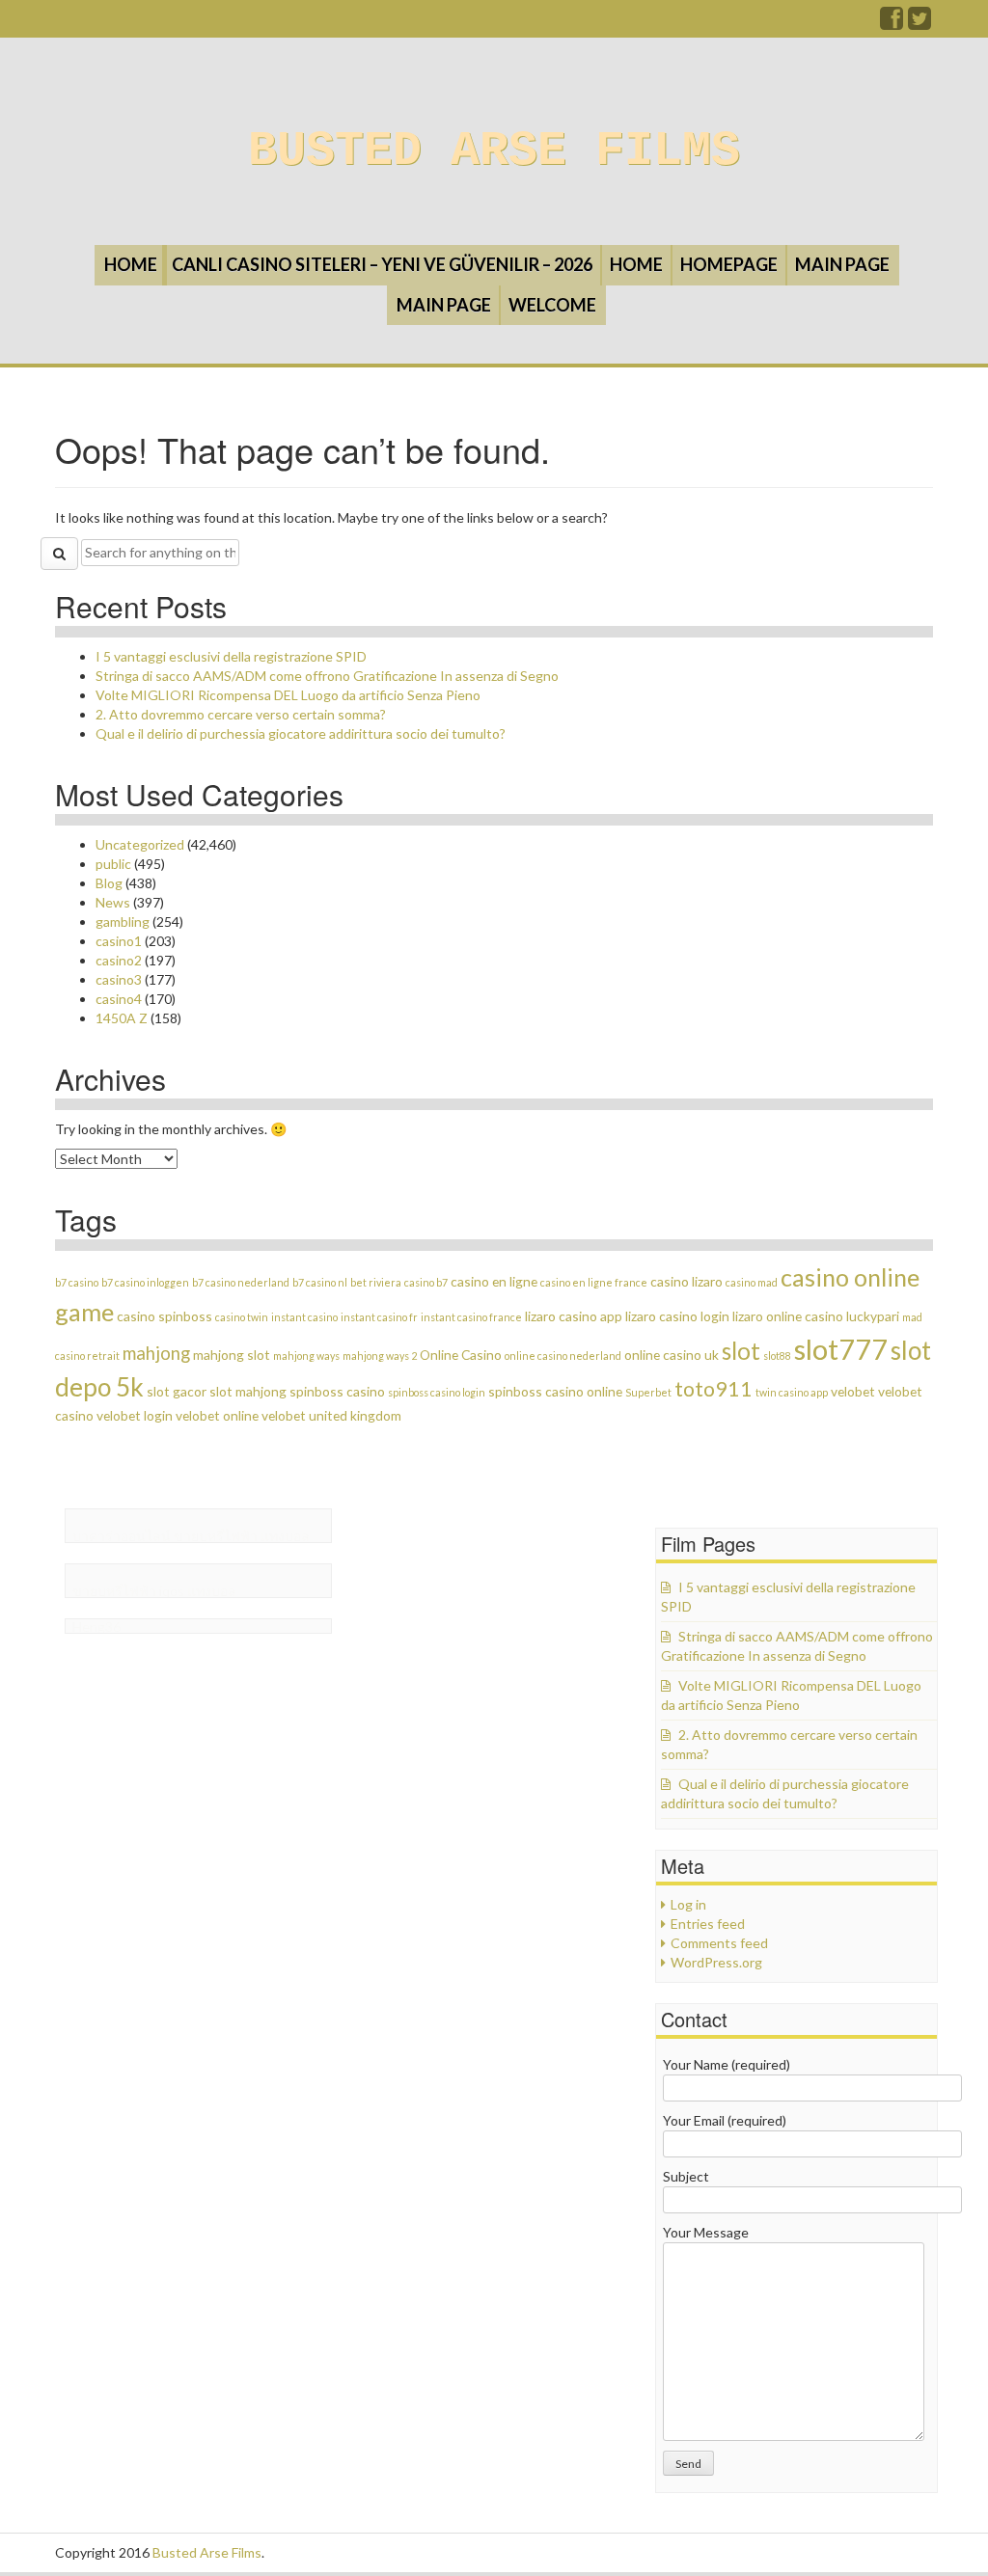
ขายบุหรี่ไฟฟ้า (216, 1536)
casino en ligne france (594, 1282)
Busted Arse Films (494, 151)
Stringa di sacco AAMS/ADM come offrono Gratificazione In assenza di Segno (327, 676)
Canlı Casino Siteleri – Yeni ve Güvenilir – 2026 (382, 264)
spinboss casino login (437, 1392)
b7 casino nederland (241, 1282)
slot (741, 1351)
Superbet (648, 1392)
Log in (688, 1904)
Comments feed (719, 1943)
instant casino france (471, 1317)
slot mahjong (248, 1391)
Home (131, 264)
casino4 (119, 999)
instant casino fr (379, 1317)
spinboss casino (337, 1391)
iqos (172, 1591)
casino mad (752, 1282)
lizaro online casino (788, 1316)
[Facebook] (892, 23)
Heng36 (96, 1627)
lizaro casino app (574, 1316)
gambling (123, 922)
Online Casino (461, 1355)
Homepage (729, 264)
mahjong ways (306, 1356)
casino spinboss (165, 1316)
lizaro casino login (677, 1316)
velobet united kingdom (331, 1415)
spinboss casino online (555, 1391)
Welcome (552, 305)
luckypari (873, 1316)
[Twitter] (920, 23)
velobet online (217, 1415)
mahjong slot (232, 1355)
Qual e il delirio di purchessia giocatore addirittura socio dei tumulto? (301, 733)
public (113, 864)
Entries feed (708, 1924)
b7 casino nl (320, 1282)
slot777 (841, 1349)
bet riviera (376, 1282)
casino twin (242, 1317)
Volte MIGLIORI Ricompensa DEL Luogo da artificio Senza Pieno (288, 695)
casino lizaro (686, 1281)
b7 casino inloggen (145, 1282)
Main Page (842, 264)
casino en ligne (494, 1281)
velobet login (135, 1415)
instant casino (304, 1317)
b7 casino (77, 1282)
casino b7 (426, 1282)
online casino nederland (563, 1356)
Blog (109, 883)
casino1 (119, 941)
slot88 (777, 1356)
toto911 (714, 1389)
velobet (853, 1391)
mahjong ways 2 (380, 1356)
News (113, 902)
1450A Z (122, 1018)
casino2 (119, 960)
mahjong (156, 1353)
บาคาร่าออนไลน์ (122, 1536)
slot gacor (177, 1391)
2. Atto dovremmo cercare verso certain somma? (241, 714)
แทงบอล (285, 1536)
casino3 (119, 979)
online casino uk (672, 1355)
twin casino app (792, 1392)
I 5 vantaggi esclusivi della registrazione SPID (231, 656)
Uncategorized (140, 844)
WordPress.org (716, 1962)
